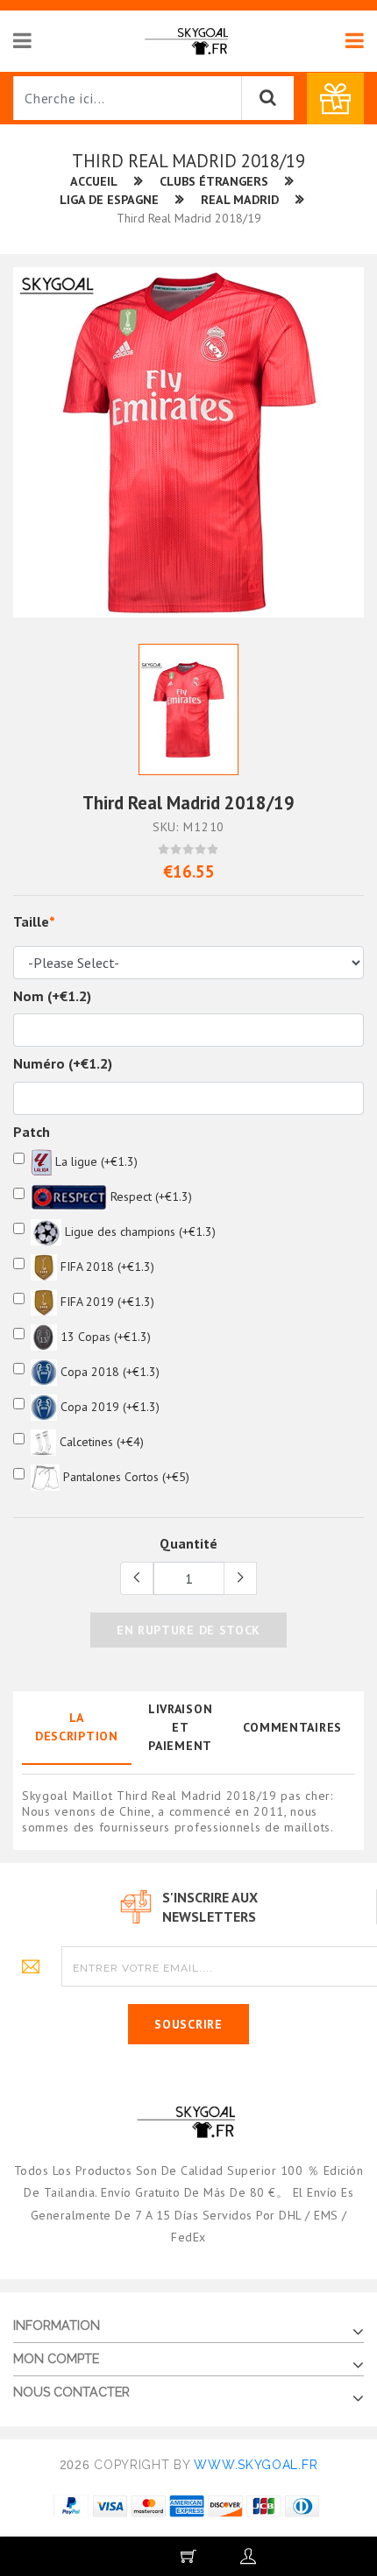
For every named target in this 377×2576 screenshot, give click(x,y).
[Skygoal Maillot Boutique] (188, 40)
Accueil (94, 181)
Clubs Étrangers (214, 181)
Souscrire (188, 2024)
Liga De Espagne (109, 200)
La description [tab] (77, 1727)
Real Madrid (240, 200)
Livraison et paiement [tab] (180, 1727)
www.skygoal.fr (256, 2465)
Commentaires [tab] (292, 1727)
